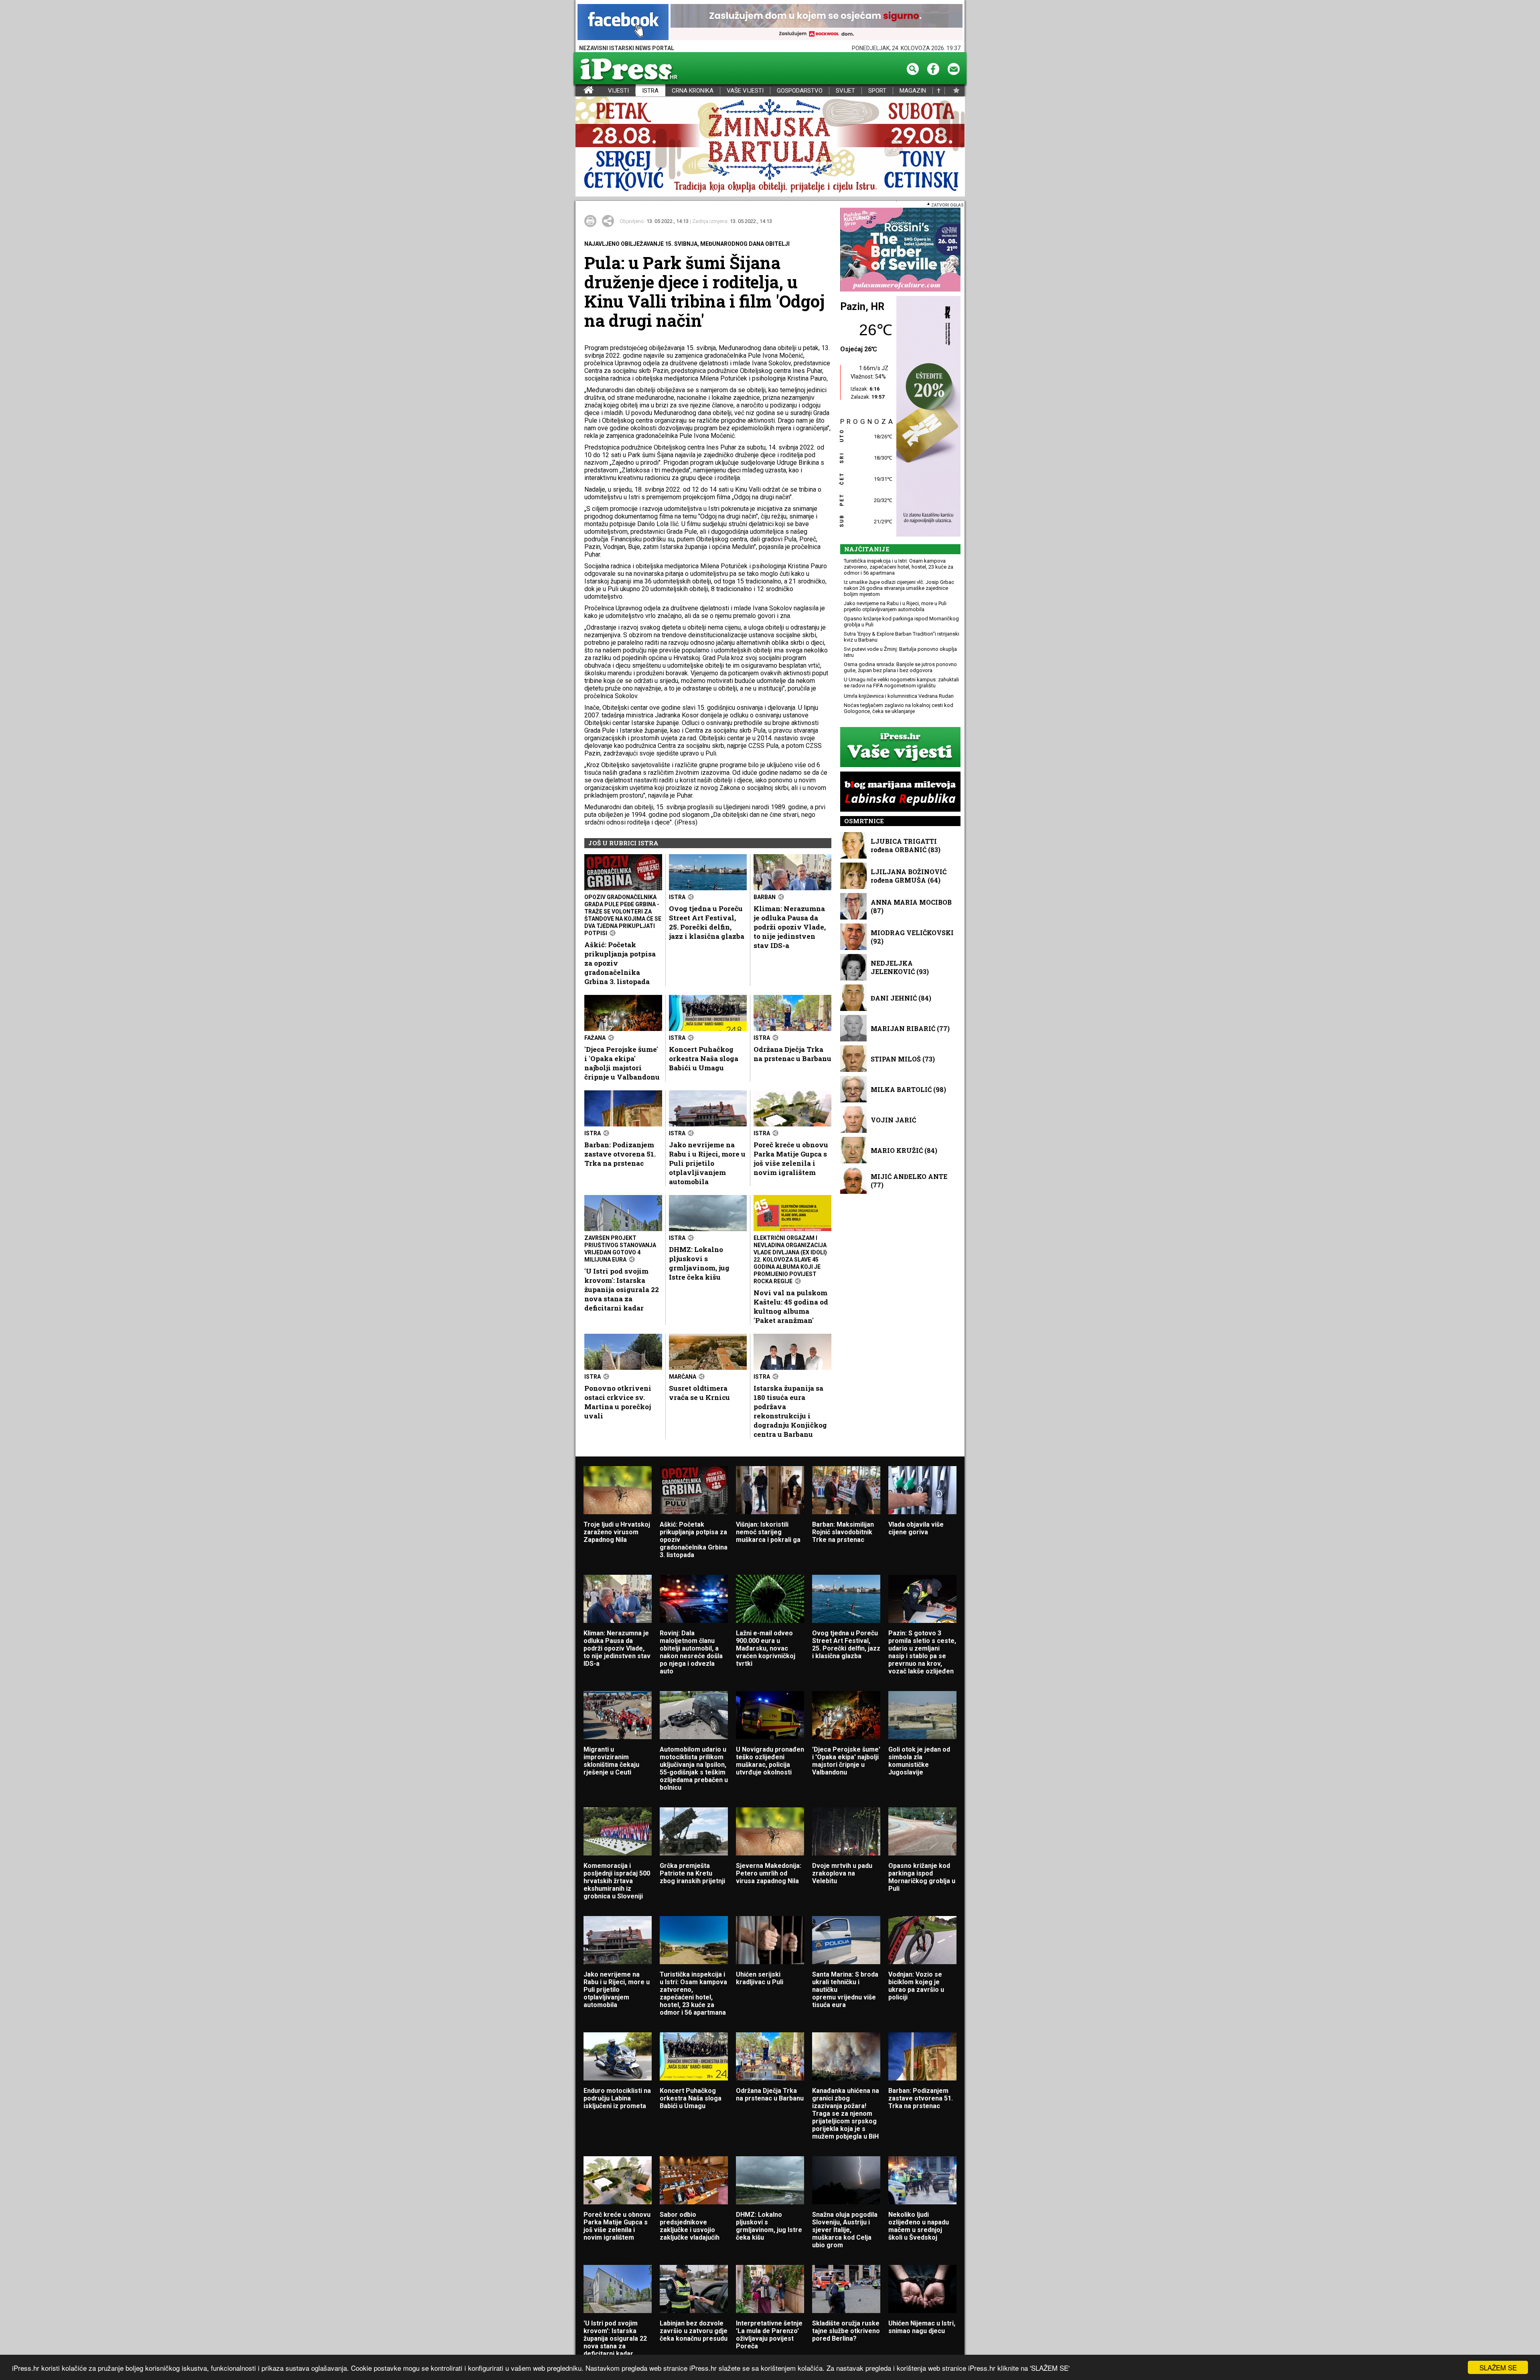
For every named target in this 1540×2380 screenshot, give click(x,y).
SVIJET (845, 91)
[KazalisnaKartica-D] (926, 417)
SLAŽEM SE (1498, 2367)
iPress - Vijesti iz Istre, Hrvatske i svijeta (581, 91)
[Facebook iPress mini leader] (623, 23)
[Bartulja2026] (770, 147)
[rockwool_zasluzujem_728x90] (817, 23)
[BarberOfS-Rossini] (900, 250)
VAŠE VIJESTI (745, 91)
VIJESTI (618, 91)
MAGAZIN (913, 91)
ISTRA (650, 91)
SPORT (877, 91)
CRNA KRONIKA (693, 91)
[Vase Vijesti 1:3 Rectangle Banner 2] (900, 748)
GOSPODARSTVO (800, 91)
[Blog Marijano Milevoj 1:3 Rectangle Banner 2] (900, 792)
